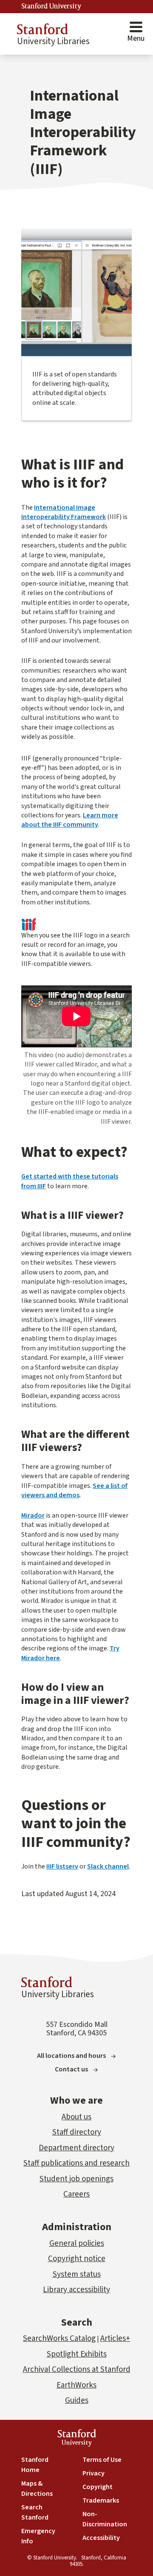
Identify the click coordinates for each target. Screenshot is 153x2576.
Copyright (98, 2487)
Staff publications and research (76, 2163)
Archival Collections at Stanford (77, 2370)
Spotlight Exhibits (77, 2354)
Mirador (33, 1515)
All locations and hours (71, 2056)
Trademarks (101, 2500)
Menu (136, 38)
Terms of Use (102, 2460)
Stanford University (51, 6)
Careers (76, 2194)
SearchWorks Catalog (59, 2339)
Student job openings (76, 2179)
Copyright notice (77, 2259)
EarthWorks (76, 2385)
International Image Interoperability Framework (64, 512)
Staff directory (77, 2132)
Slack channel (108, 1866)
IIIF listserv (62, 1866)
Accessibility (101, 2538)
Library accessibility (76, 2290)
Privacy (93, 2473)
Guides (77, 2401)
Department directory (76, 2148)
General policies (77, 2243)
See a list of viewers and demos (74, 1490)
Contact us (71, 2069)
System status (77, 2274)
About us (76, 2117)
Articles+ (115, 2339)
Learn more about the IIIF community (70, 820)
